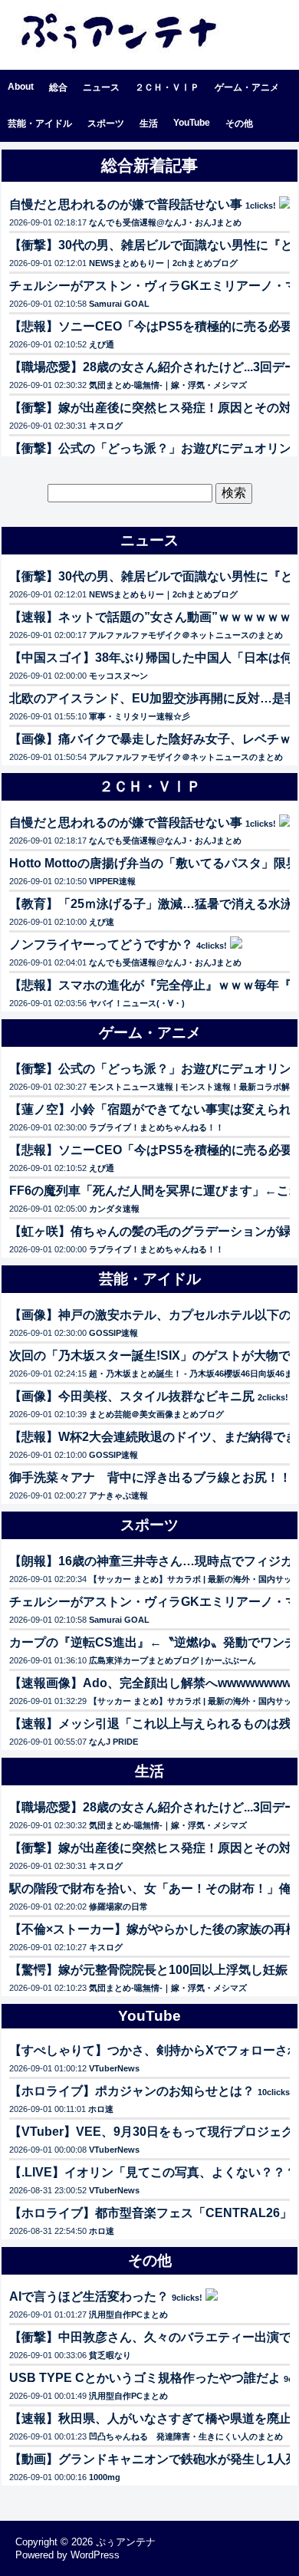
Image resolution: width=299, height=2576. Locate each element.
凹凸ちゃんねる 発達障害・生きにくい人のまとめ (186, 2436)
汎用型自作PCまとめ (128, 2314)
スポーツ (106, 123)
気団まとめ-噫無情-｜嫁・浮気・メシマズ (168, 385)
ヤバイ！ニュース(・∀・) (137, 1003)
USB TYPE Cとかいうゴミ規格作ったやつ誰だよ (145, 2378)
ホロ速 (101, 2109)
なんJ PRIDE (113, 1742)
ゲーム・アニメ (247, 87)
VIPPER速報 (112, 881)
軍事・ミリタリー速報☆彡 (140, 716)
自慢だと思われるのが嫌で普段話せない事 (126, 204)
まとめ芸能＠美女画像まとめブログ (156, 1414)
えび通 (102, 344)
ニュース (101, 87)
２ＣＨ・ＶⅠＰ (167, 87)
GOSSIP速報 (113, 1333)
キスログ (106, 426)
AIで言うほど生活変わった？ (89, 2296)
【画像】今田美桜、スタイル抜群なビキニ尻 (132, 1396)
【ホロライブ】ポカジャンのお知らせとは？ (132, 2091)
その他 (239, 123)
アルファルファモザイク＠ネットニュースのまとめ (186, 635)
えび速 (102, 922)
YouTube (192, 123)
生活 (149, 123)
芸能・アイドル (40, 123)
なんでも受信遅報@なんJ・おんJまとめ (165, 222)
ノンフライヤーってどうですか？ (101, 944)
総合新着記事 (149, 165)
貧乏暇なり (110, 2355)
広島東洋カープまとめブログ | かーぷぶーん (172, 1660)
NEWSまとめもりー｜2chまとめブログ (163, 263)
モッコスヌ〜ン (118, 676)
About (21, 87)
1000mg (105, 2477)
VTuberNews (114, 2068)
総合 (58, 87)
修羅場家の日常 (118, 1907)
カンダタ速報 (114, 1209)
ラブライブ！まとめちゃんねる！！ (156, 1127)
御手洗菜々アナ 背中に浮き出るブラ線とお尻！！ (150, 1477)
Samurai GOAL (119, 304)
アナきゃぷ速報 (118, 1495)
